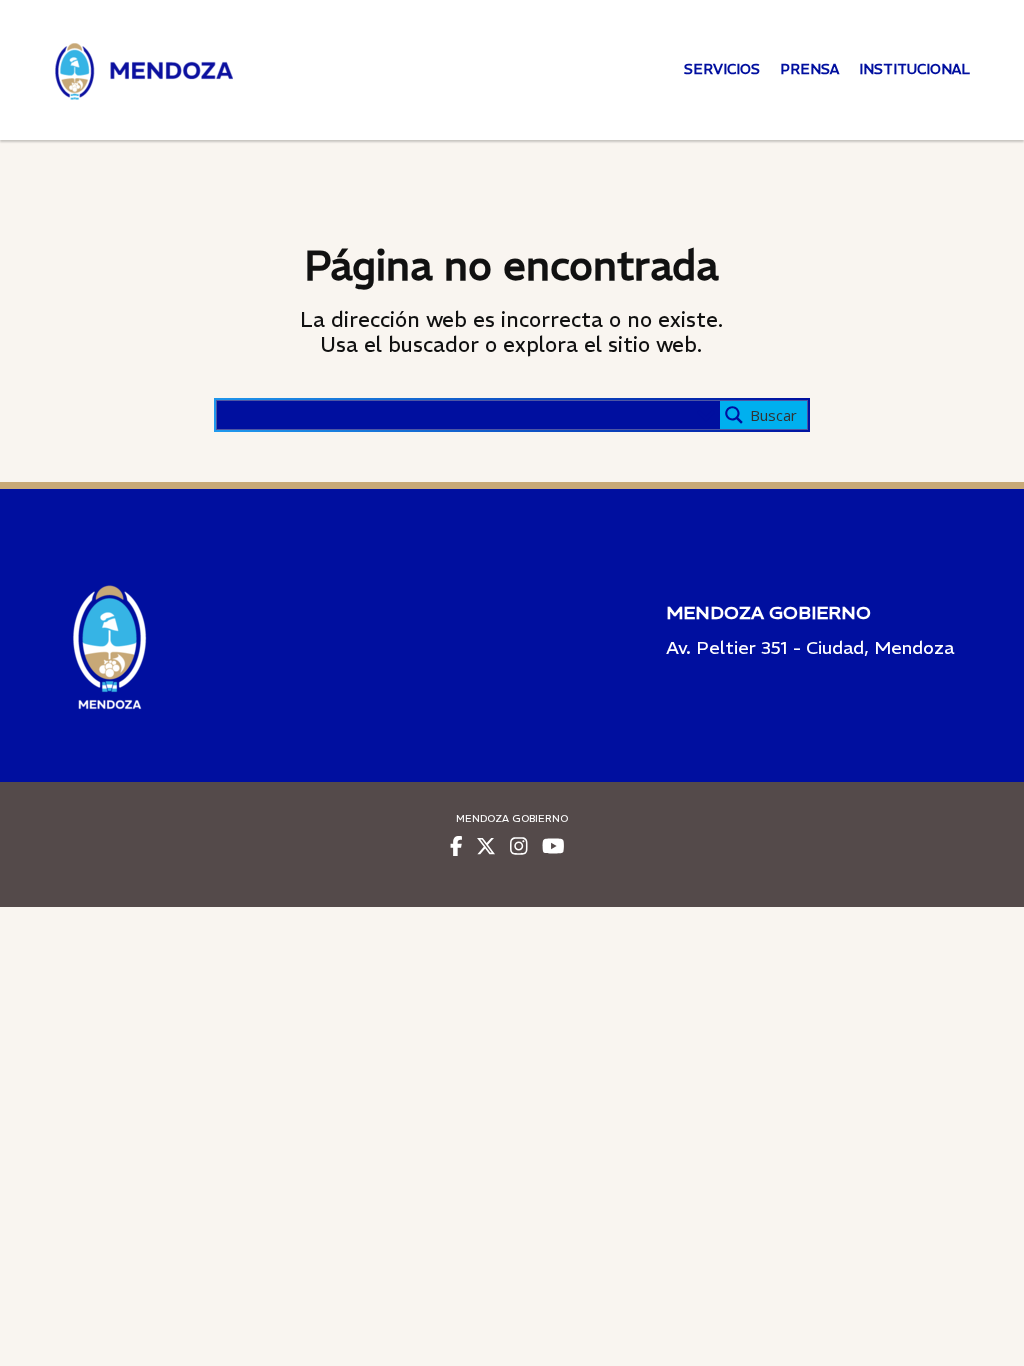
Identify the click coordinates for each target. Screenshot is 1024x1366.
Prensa (809, 69)
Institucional (914, 69)
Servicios (722, 69)
